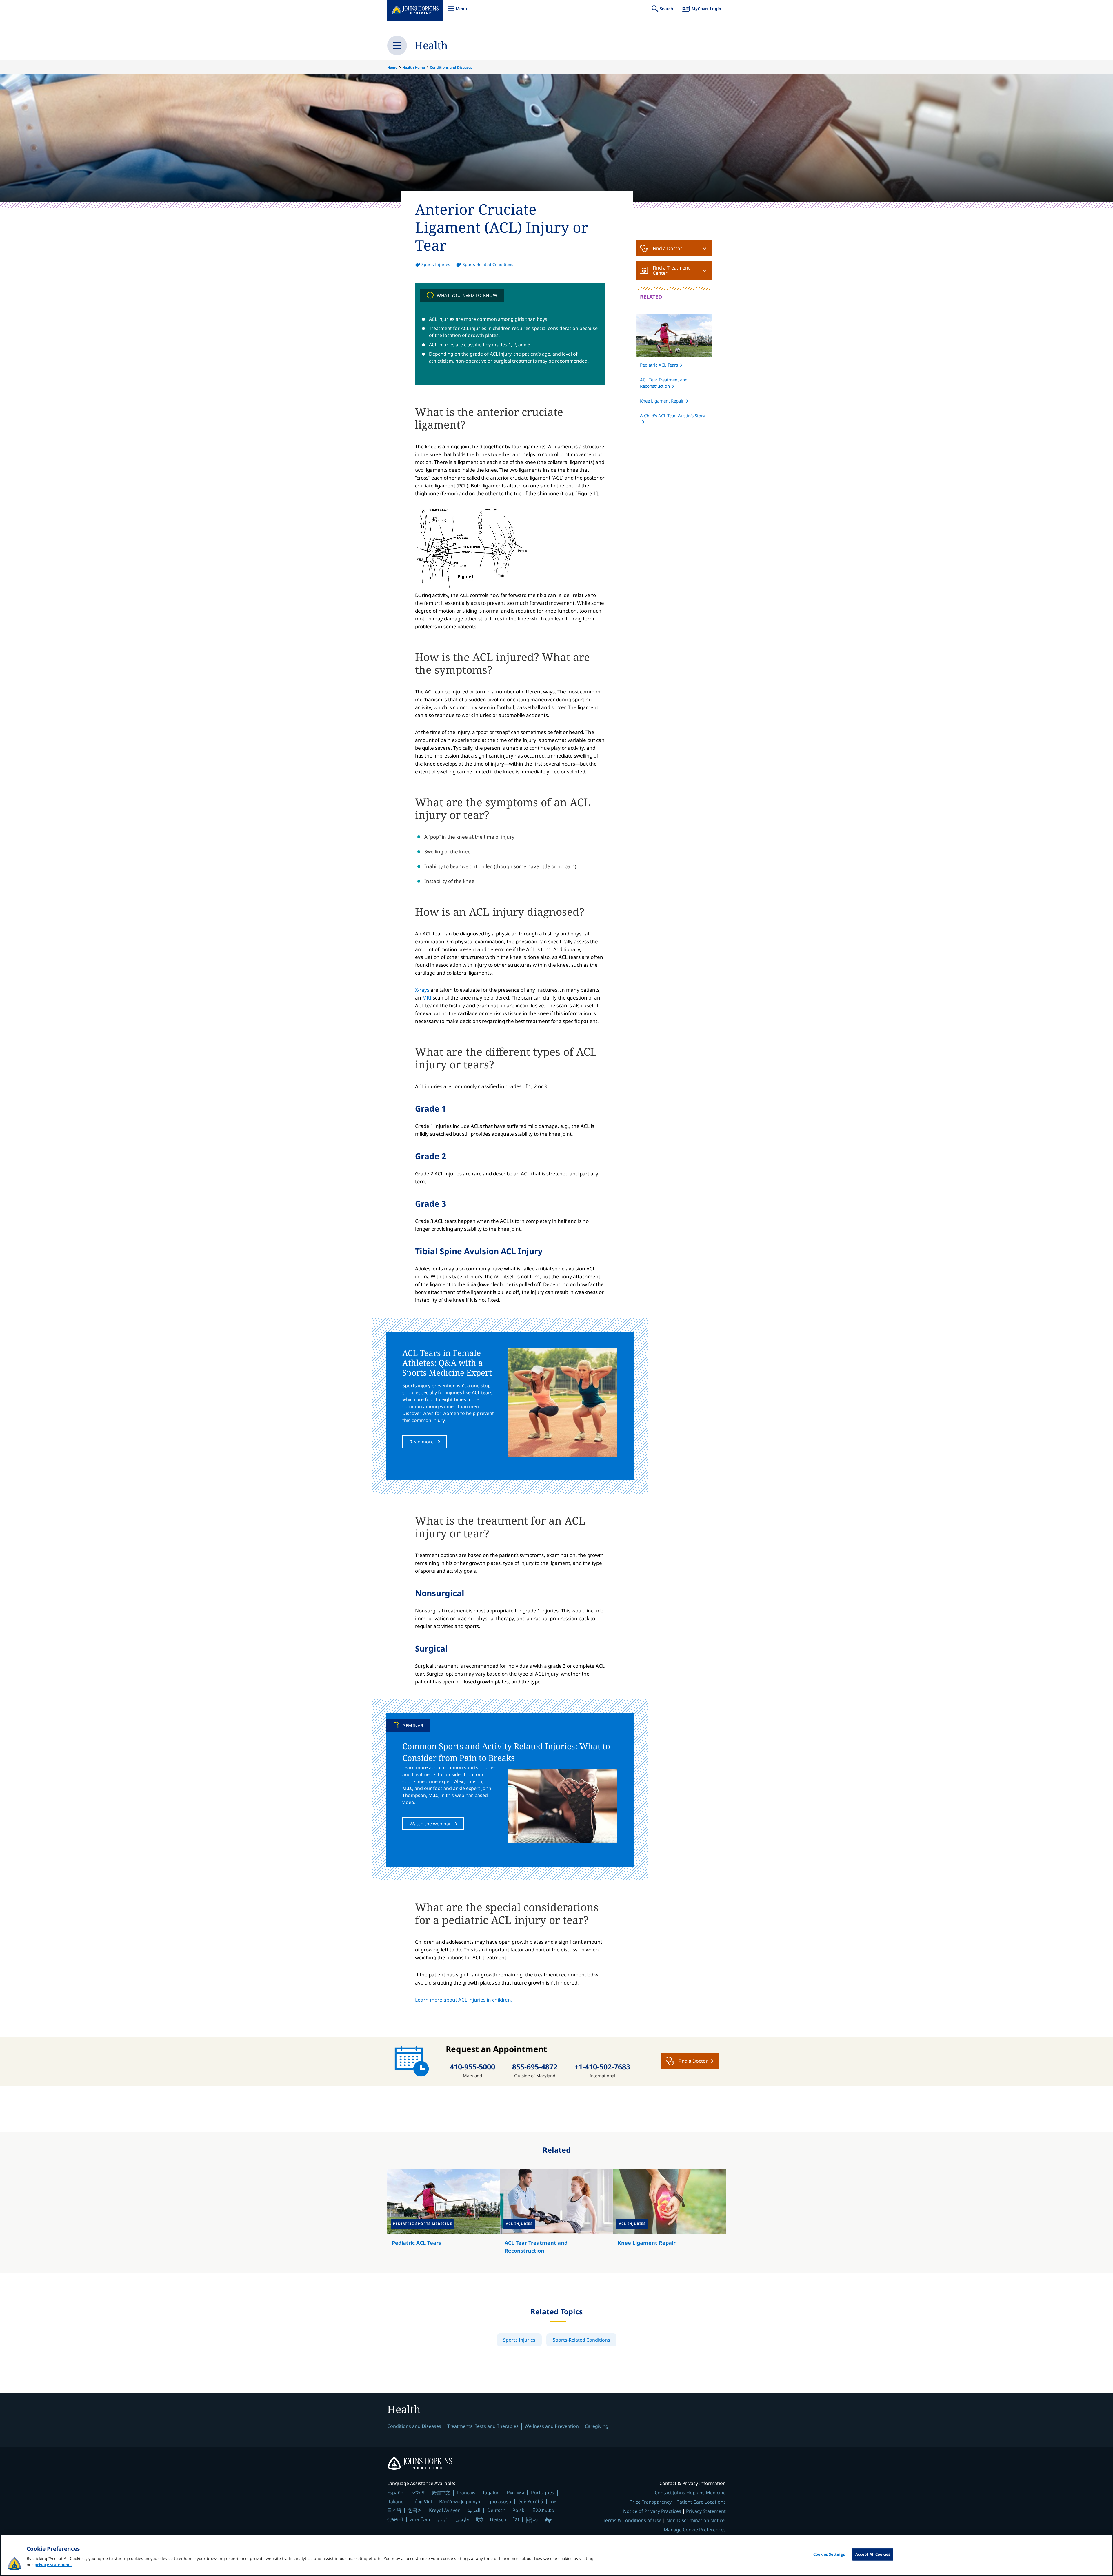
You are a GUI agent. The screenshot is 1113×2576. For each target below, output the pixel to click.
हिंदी (479, 2519)
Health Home (414, 67)
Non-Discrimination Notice (695, 2520)
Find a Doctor (668, 248)
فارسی (462, 2519)
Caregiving (597, 2426)
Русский (515, 2492)
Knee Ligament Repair (662, 401)
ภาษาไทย (420, 2519)
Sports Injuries (436, 264)
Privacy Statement (706, 2511)
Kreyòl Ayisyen (445, 2510)
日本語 (394, 2510)
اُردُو (443, 2519)
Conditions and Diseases (451, 67)
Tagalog (491, 2493)
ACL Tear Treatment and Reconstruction (664, 383)
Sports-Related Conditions (488, 264)
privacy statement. (53, 2565)
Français (466, 2493)
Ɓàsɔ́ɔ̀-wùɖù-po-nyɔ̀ (459, 2501)
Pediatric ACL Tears (659, 365)
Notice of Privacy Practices (652, 2511)
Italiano (395, 2502)
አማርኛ (418, 2493)
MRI (427, 998)
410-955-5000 (472, 2067)
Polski (519, 2510)
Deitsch (498, 2519)
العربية (474, 2510)
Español (396, 2493)
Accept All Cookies (873, 2554)
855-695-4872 (535, 2067)
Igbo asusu (499, 2502)
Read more (422, 1442)
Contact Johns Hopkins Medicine (690, 2493)
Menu (457, 11)
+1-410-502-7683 (602, 2067)
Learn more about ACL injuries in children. (464, 2000)
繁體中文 (441, 2493)
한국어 (415, 2510)
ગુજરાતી (395, 2519)
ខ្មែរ (516, 2519)
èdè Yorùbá (531, 2502)
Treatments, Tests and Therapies (483, 2426)
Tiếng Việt (421, 2501)
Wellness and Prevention (552, 2426)
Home (392, 67)
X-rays (422, 990)
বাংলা (554, 2502)
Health (431, 45)
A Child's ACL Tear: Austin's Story (673, 416)
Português (543, 2493)
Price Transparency (651, 2502)
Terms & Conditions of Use (632, 2520)
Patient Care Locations (701, 2502)
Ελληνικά (544, 2510)
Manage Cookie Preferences (695, 2530)
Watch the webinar (430, 1824)
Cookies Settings (829, 2554)
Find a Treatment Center (671, 270)
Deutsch (496, 2510)
